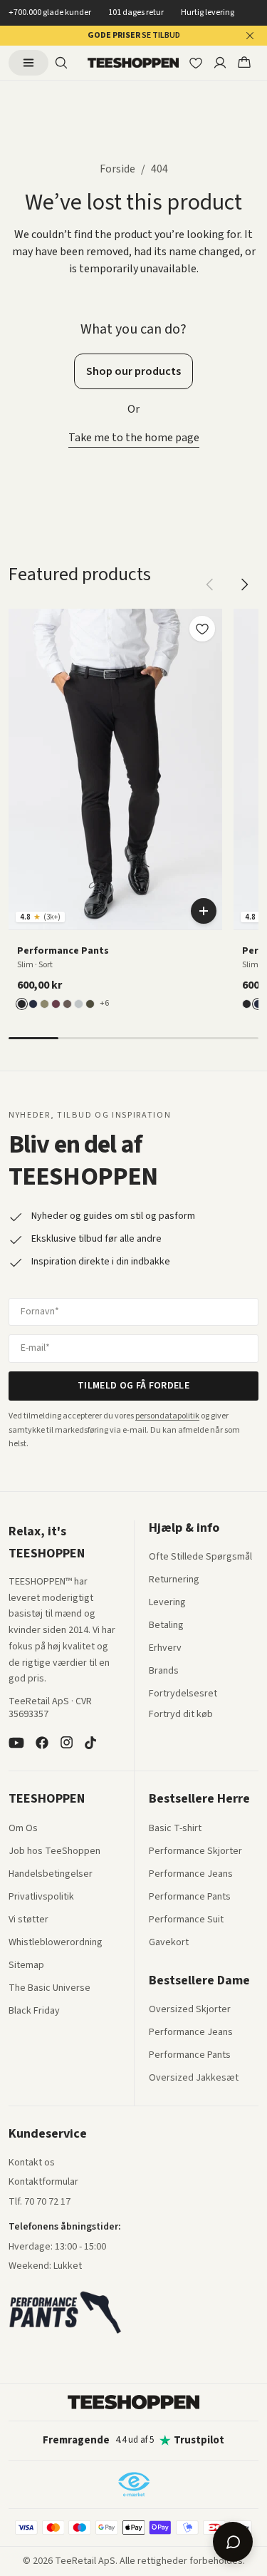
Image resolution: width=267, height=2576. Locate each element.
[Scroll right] (244, 584)
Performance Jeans (191, 1875)
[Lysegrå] (79, 1004)
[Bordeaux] (56, 1004)
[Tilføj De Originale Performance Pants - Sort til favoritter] (202, 629)
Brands (164, 1671)
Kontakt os (32, 2163)
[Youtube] (16, 1743)
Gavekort (169, 1943)
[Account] (220, 63)
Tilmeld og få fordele (133, 1386)
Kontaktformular (43, 2183)
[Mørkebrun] (67, 1004)
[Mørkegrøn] (90, 1004)
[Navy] (33, 1004)
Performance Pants (190, 1897)
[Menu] (28, 63)
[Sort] (22, 1004)
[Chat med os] (233, 2542)
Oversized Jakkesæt (194, 2078)
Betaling (166, 1626)
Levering (167, 1603)
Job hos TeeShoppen (54, 1852)
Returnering (174, 1580)
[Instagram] (66, 1743)
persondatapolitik (167, 1416)
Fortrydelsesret (183, 1694)
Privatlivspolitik (41, 1897)
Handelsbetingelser (51, 1875)
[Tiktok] (90, 1743)
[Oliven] (44, 1004)
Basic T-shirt (175, 1829)
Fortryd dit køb (181, 1715)
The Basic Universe (49, 1989)
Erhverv (165, 1648)
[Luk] (250, 36)
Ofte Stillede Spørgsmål (200, 1557)
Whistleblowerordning (56, 1942)
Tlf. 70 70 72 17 (40, 2202)
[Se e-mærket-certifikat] (134, 2484)
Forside (117, 169)
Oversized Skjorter (190, 2010)
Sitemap (26, 1966)
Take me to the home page (134, 438)
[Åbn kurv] (244, 63)
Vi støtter (28, 1920)
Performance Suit (186, 1920)
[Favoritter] (196, 63)
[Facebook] (42, 1743)
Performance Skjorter (195, 1852)
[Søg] (61, 63)
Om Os (23, 1829)
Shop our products (133, 371)
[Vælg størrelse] (204, 911)
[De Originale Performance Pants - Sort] (115, 769)
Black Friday (34, 2011)
